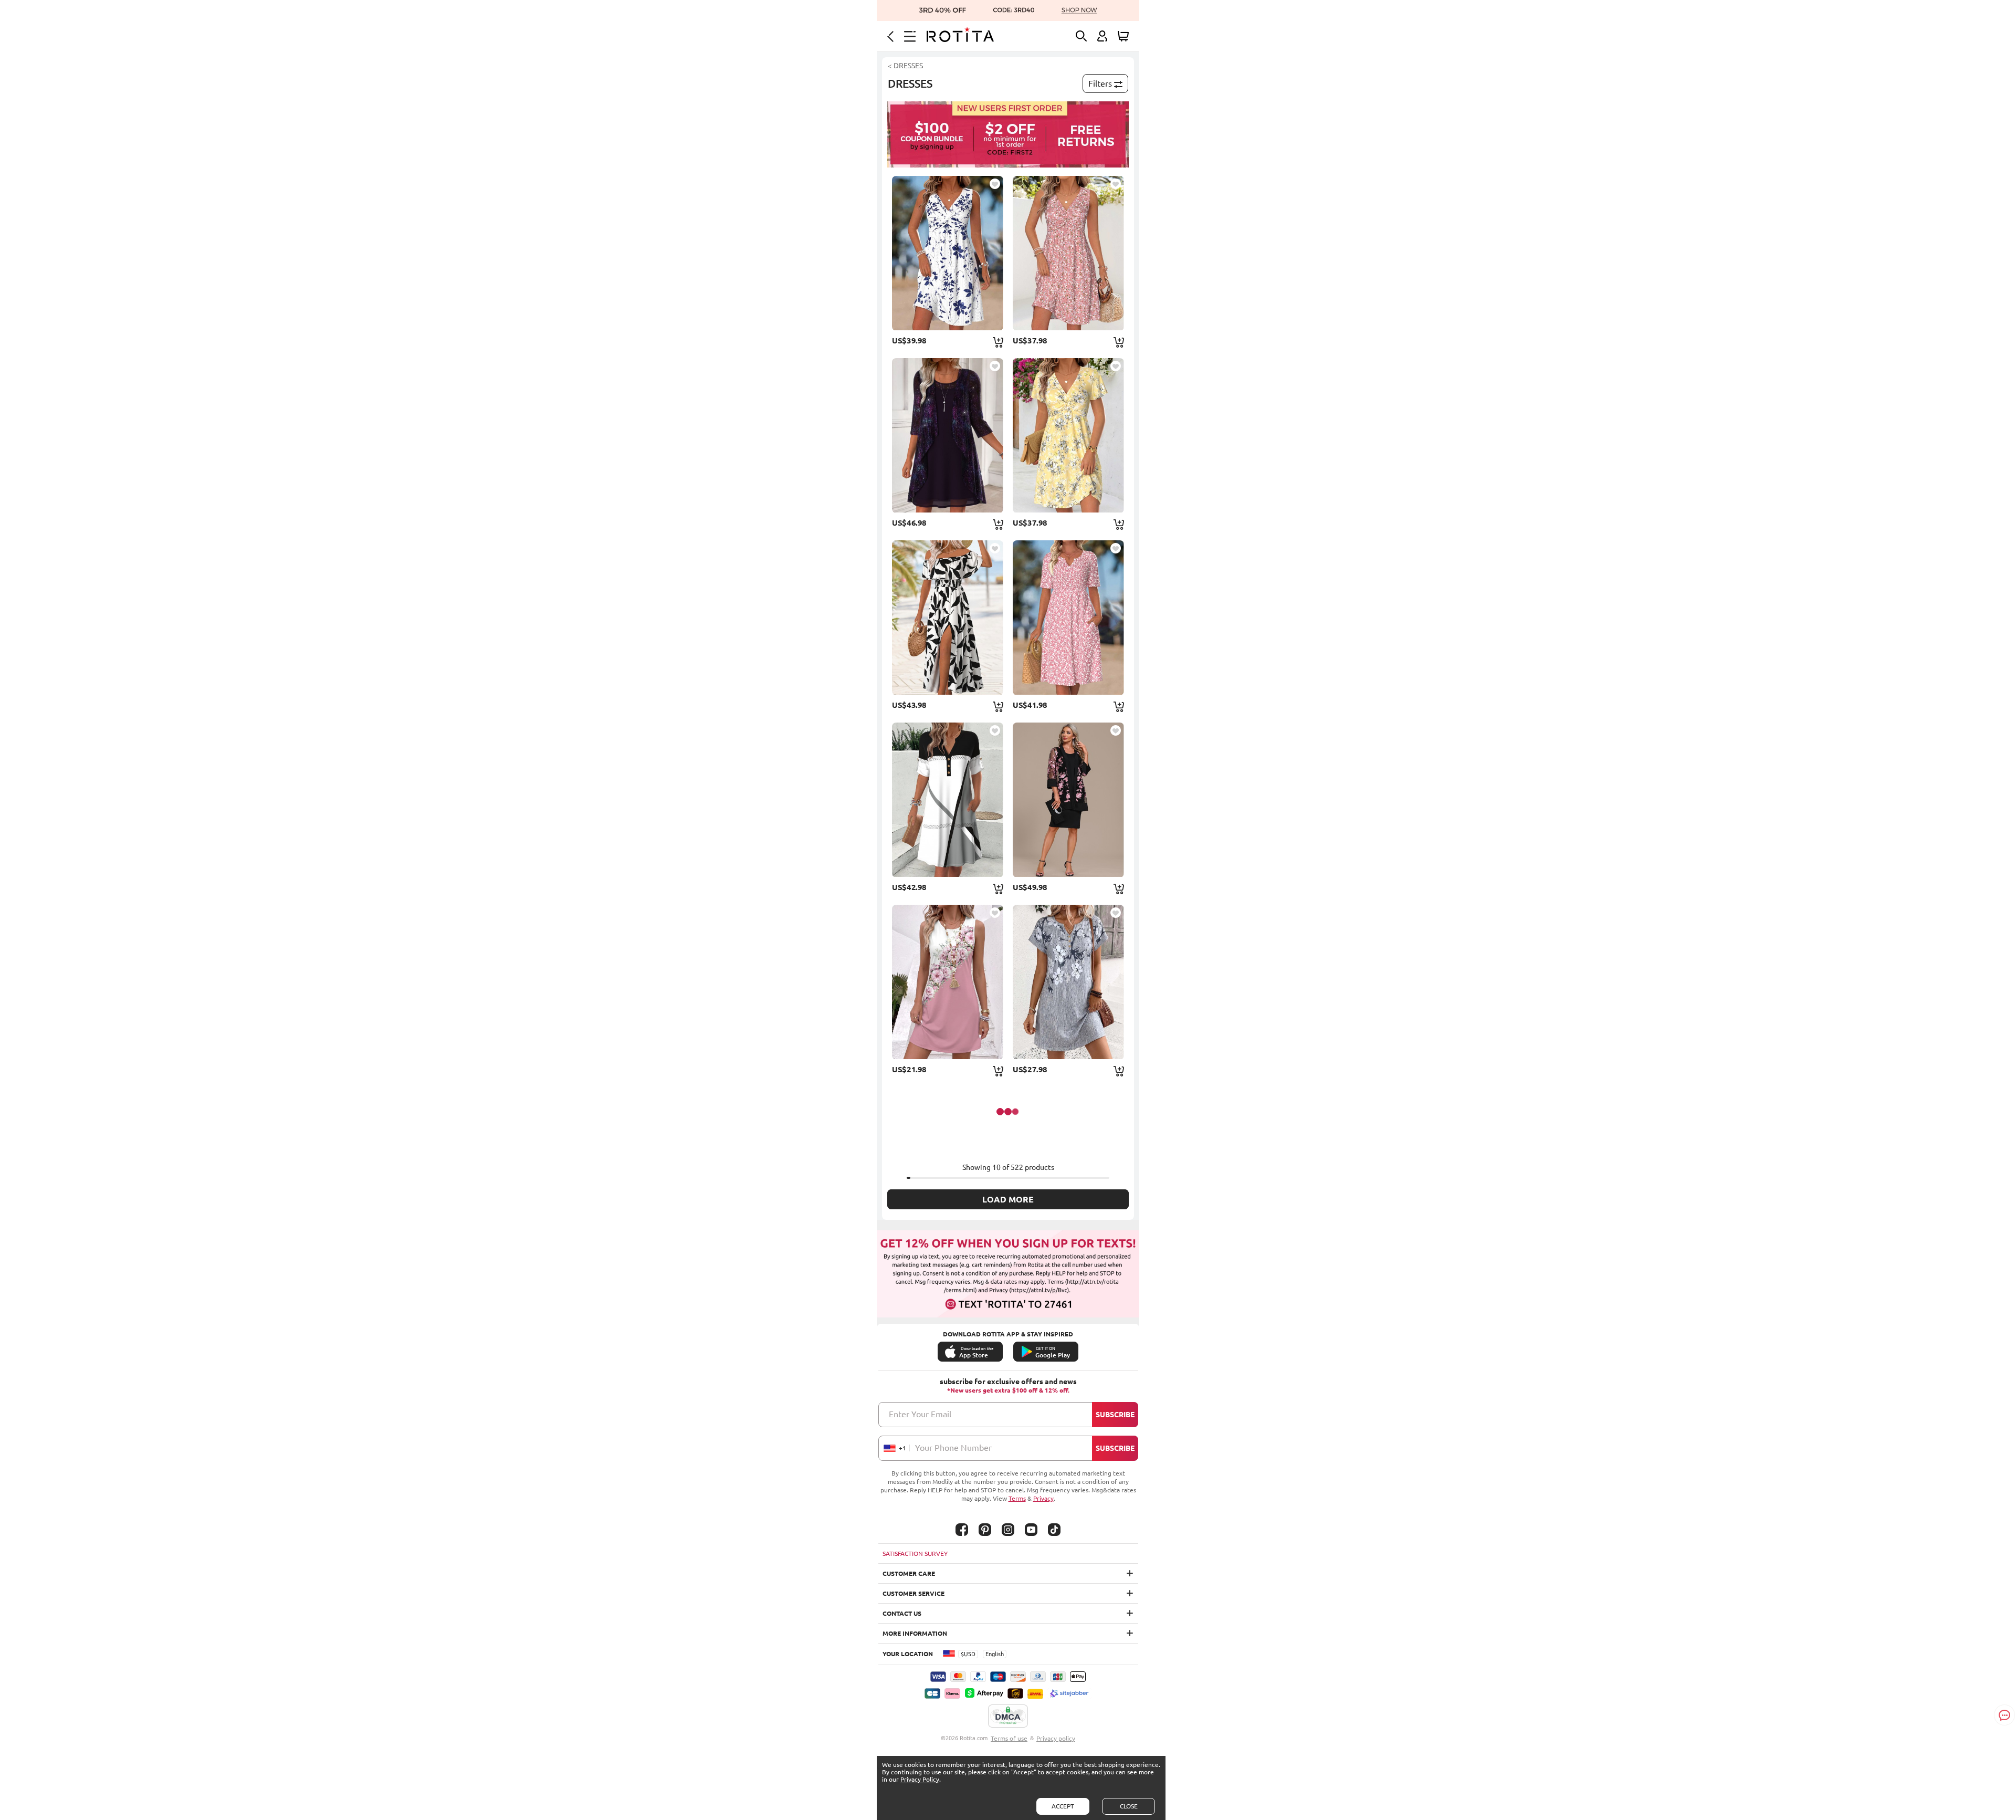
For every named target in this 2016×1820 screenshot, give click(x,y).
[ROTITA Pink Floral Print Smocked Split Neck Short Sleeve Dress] (1068, 618)
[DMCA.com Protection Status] (1008, 1717)
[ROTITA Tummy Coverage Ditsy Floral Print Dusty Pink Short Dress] (1068, 253)
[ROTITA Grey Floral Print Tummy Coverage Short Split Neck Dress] (1068, 982)
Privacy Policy (920, 1779)
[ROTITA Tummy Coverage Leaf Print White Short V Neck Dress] (948, 253)
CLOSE (1129, 1806)
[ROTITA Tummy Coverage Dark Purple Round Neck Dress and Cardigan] (948, 435)
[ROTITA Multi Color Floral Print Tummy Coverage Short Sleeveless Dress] (948, 982)
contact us (902, 1613)
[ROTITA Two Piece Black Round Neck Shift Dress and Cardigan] (1068, 800)
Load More (1008, 1199)
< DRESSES (905, 66)
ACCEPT (1063, 1806)
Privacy (1043, 1498)
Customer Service (913, 1593)
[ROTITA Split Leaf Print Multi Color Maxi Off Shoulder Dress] (948, 618)
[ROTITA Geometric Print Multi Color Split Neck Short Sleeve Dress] (948, 800)
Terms (1017, 1498)
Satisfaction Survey (915, 1554)
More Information (915, 1633)
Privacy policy (1056, 1738)
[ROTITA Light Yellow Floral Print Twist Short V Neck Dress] (1068, 435)
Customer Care (909, 1573)
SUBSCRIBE (1115, 1415)
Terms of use (1009, 1738)
